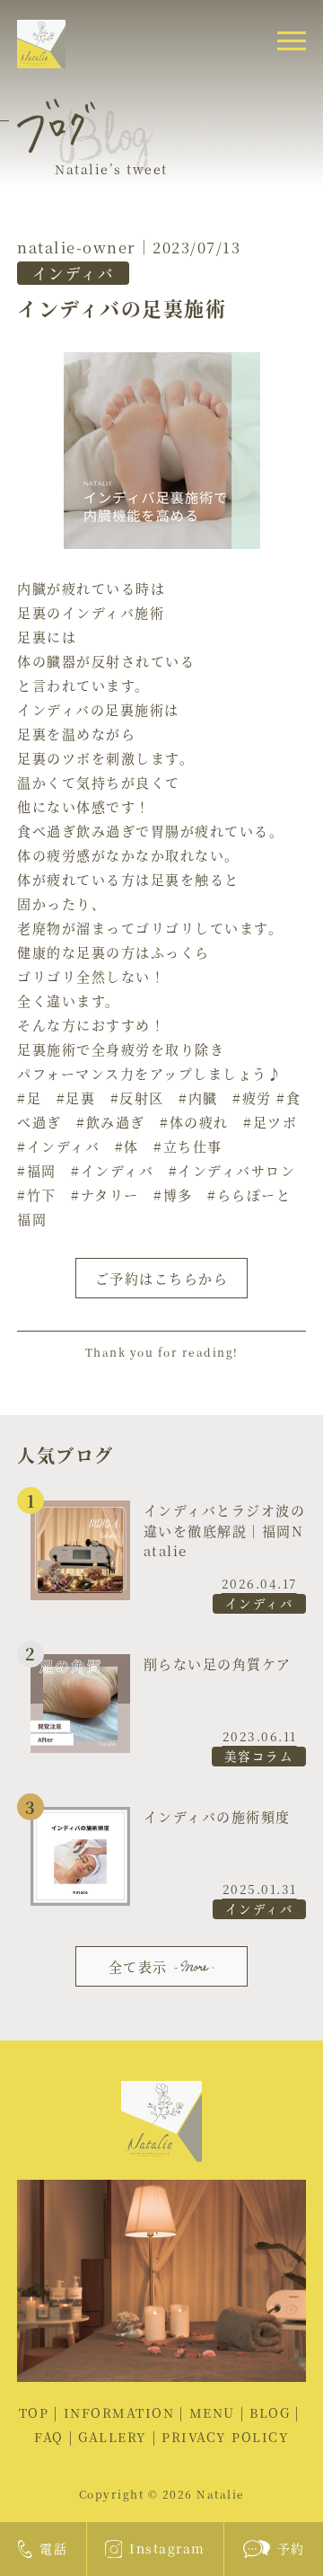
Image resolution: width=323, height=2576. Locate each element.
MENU (212, 2412)
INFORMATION (119, 2412)
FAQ (49, 2437)
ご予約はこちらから (162, 1278)
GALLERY (113, 2437)
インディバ (74, 273)
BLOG (270, 2412)
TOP (34, 2412)
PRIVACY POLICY (225, 2437)
